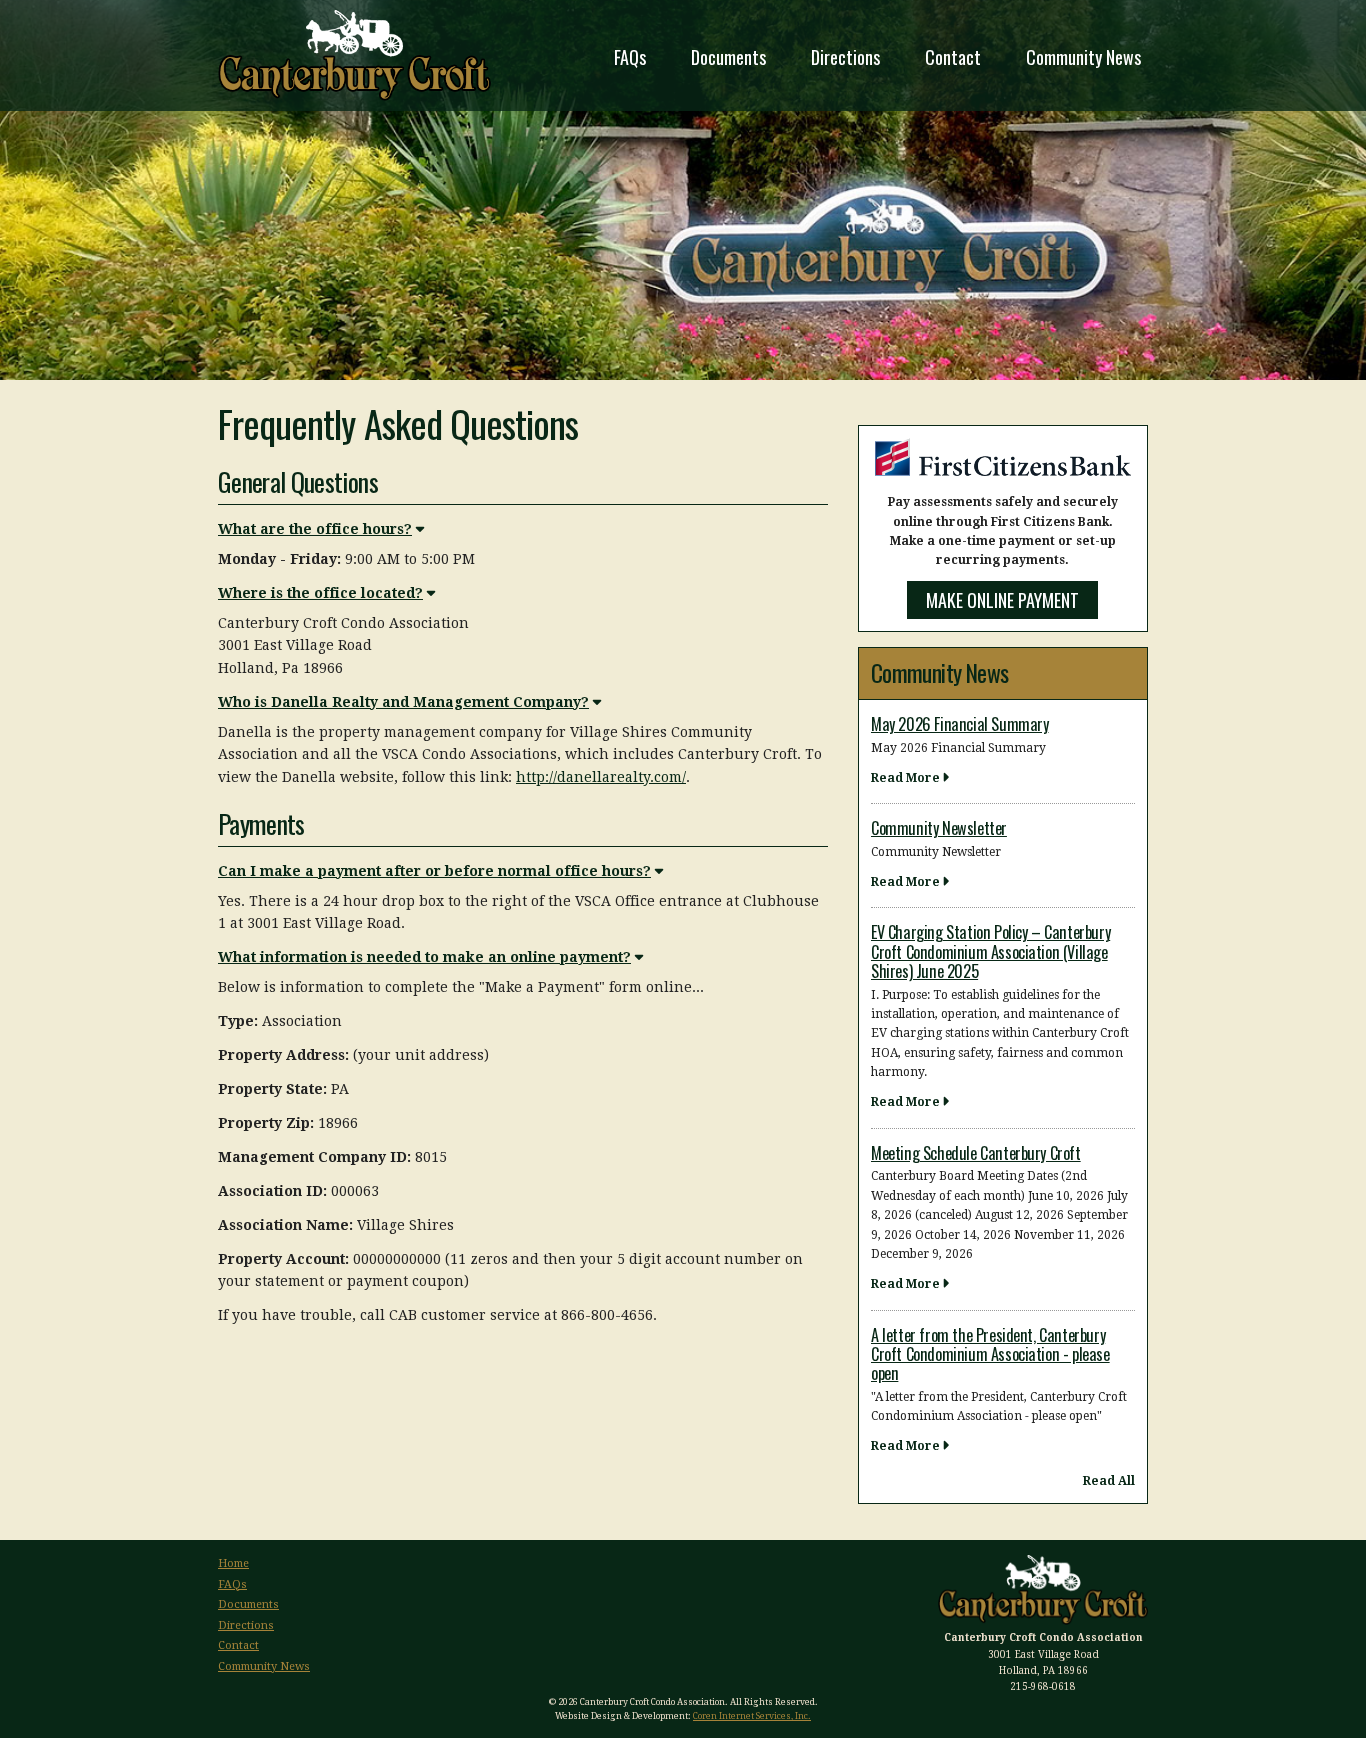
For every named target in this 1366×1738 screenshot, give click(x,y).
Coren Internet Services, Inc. (752, 1716)
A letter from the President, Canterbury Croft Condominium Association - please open (990, 1354)
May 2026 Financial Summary (959, 724)
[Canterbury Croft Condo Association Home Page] (354, 55)
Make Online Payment (1002, 600)
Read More (905, 778)
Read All (1109, 1481)
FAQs (630, 57)
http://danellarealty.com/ (601, 777)
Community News (1083, 57)
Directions (845, 57)
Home (233, 1563)
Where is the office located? (320, 593)
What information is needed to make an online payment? (424, 957)
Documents (728, 57)
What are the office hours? (315, 529)
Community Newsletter (939, 828)
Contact (953, 57)
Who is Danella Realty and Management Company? (403, 702)
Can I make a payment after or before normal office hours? (434, 871)
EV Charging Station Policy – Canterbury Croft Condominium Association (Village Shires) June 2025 (990, 951)
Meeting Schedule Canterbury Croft (976, 1153)
